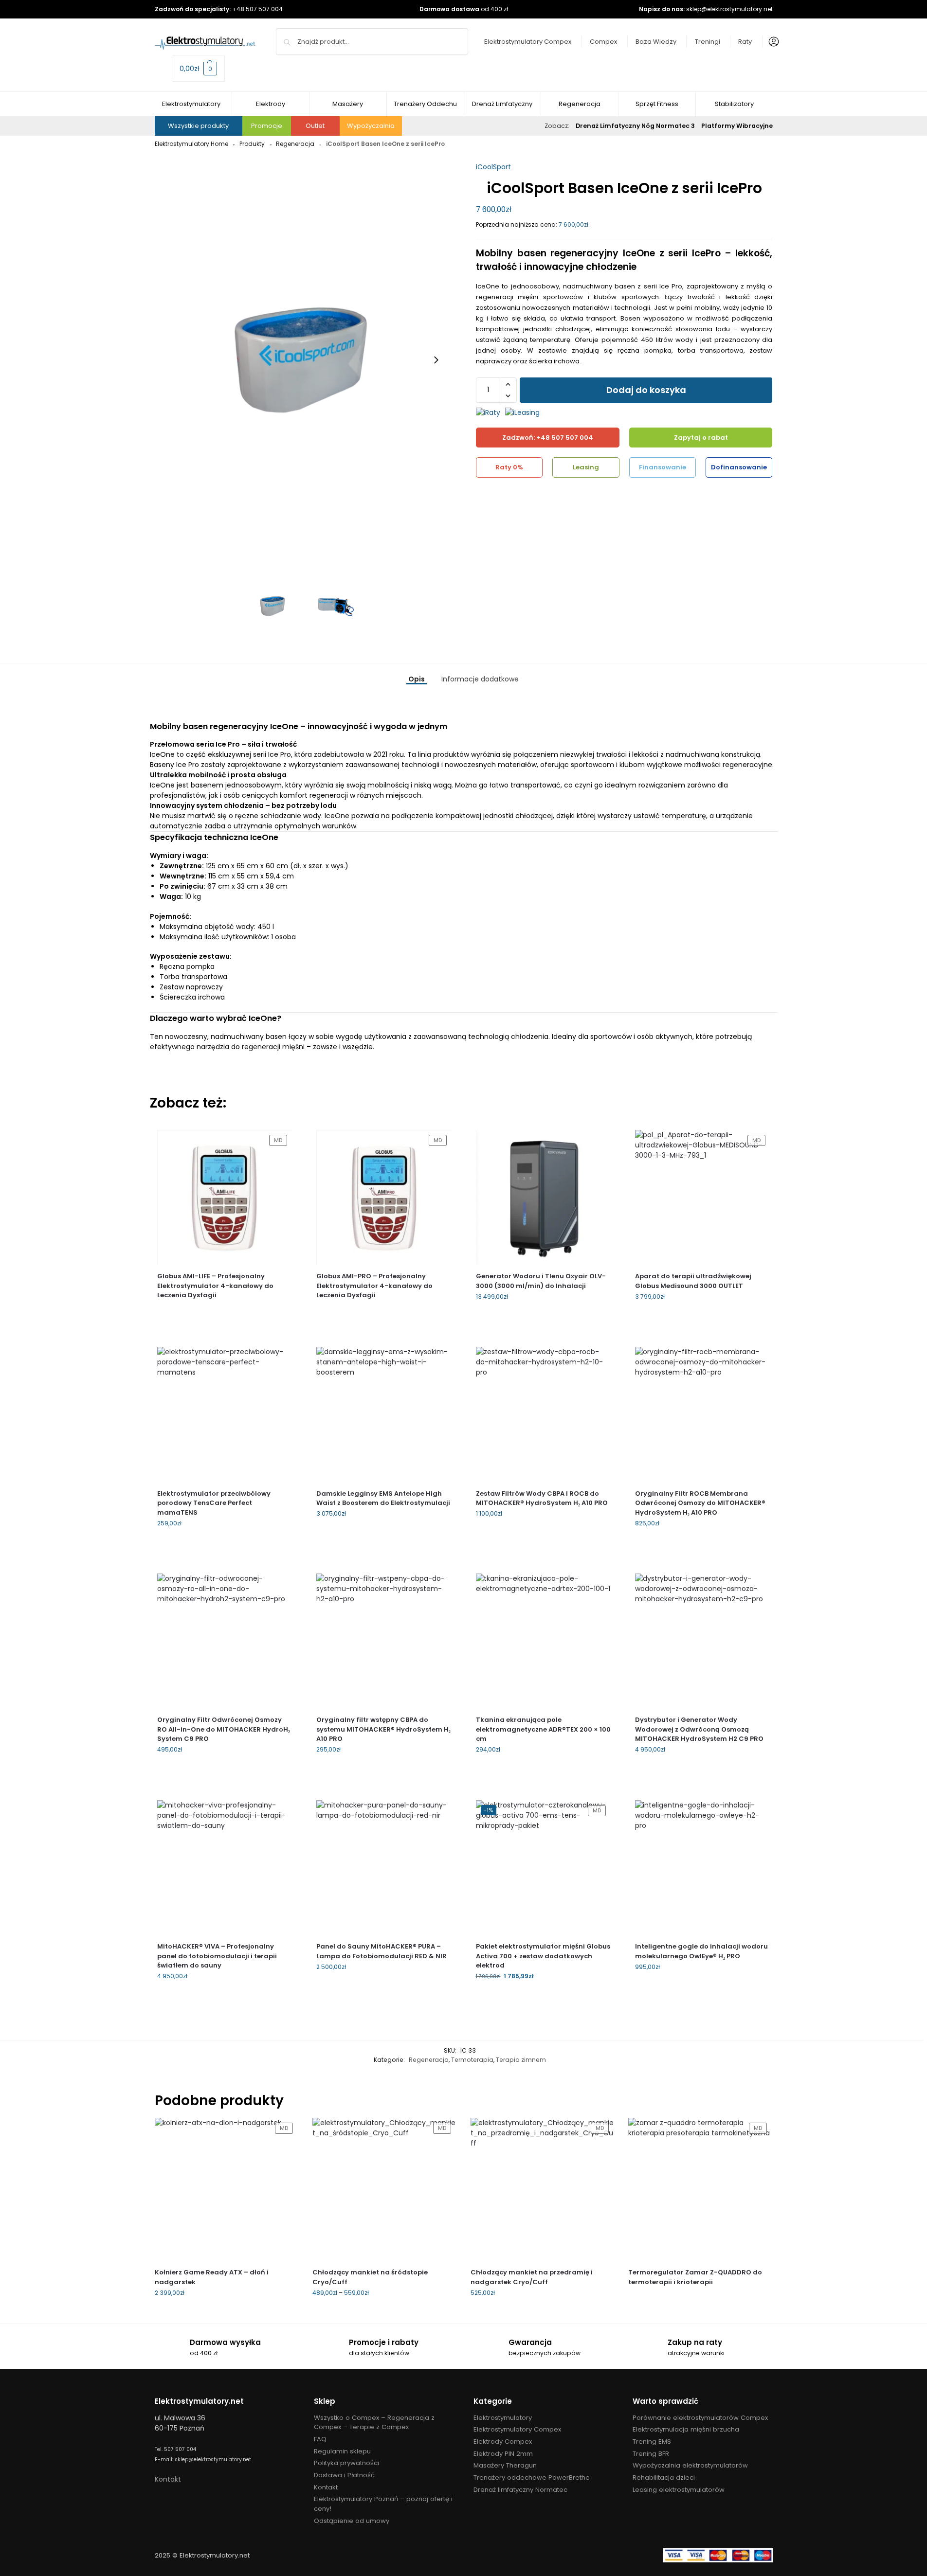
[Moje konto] (771, 42)
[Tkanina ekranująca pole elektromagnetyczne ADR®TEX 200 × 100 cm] (544, 1641)
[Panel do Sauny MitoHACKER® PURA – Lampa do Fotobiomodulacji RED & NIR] (384, 1868)
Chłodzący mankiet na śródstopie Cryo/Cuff (370, 2277)
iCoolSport (493, 167)
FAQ (320, 2439)
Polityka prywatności (346, 2463)
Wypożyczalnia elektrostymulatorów (690, 2465)
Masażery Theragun (505, 2465)
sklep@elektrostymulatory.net (729, 9)
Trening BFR (651, 2454)
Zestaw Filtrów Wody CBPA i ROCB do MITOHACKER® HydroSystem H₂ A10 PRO (542, 1498)
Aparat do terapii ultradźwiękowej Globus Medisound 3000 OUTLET (693, 1281)
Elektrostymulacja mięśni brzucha (686, 2429)
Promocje (267, 126)
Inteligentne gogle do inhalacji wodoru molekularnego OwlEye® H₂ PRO (701, 1951)
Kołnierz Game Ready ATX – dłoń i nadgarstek (212, 2277)
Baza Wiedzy (656, 42)
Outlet (315, 126)
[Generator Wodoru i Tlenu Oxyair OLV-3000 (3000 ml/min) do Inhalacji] (544, 1198)
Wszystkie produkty (198, 126)
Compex (603, 42)
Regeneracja (295, 144)
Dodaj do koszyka (646, 390)
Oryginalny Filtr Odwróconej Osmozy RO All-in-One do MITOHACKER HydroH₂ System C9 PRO (224, 1729)
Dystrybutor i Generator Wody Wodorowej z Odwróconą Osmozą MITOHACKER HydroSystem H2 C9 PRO (699, 1729)
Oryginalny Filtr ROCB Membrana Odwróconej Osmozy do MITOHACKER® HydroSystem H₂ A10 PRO (700, 1503)
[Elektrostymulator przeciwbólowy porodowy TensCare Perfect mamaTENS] (225, 1414)
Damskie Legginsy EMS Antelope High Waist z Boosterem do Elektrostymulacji (383, 1498)
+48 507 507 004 (257, 9)
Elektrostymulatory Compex (528, 42)
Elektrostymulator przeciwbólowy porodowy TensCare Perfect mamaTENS (214, 1503)
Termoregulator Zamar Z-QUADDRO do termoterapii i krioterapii (695, 2277)
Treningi (708, 42)
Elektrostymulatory (503, 2418)
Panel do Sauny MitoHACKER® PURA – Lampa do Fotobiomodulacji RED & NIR (382, 1951)
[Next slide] (436, 360)
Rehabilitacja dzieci (664, 2478)
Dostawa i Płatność (344, 2475)
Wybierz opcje (384, 1534)
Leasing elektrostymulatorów (679, 2490)
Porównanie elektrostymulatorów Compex (700, 2418)
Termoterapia (472, 2060)
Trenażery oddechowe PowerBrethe (532, 2478)
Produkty (252, 144)
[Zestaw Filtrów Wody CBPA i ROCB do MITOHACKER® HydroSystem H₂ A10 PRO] (544, 1414)
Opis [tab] (417, 679)
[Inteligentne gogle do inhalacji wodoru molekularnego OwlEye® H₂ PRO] (703, 1868)
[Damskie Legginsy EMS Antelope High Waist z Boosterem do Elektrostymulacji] (384, 1414)
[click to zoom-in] (303, 360)
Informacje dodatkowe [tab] (480, 679)
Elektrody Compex (503, 2442)
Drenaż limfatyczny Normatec (520, 2490)
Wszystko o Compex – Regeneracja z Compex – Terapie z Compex (374, 2423)
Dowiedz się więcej (225, 1311)
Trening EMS (652, 2442)
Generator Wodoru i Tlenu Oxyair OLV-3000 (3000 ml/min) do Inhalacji (541, 1281)
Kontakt (168, 2479)
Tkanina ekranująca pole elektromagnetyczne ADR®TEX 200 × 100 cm (543, 1729)
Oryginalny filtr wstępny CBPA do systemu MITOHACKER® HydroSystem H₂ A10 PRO (383, 1729)
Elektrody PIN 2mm (503, 2454)
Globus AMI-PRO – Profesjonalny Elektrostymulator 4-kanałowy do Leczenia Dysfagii (374, 1286)
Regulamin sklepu (342, 2451)
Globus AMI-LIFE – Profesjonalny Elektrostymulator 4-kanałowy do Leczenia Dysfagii (215, 1286)
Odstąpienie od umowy (352, 2521)
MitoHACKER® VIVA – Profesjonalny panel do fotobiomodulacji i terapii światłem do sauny (217, 1956)
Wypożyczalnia (371, 126)
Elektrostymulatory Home (191, 144)
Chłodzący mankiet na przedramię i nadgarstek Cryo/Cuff (532, 2277)
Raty (745, 42)
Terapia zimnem (521, 2060)
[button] (198, 68)
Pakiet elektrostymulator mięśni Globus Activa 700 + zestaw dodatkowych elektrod (543, 1956)
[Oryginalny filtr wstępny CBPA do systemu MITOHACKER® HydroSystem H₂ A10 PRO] (384, 1641)
